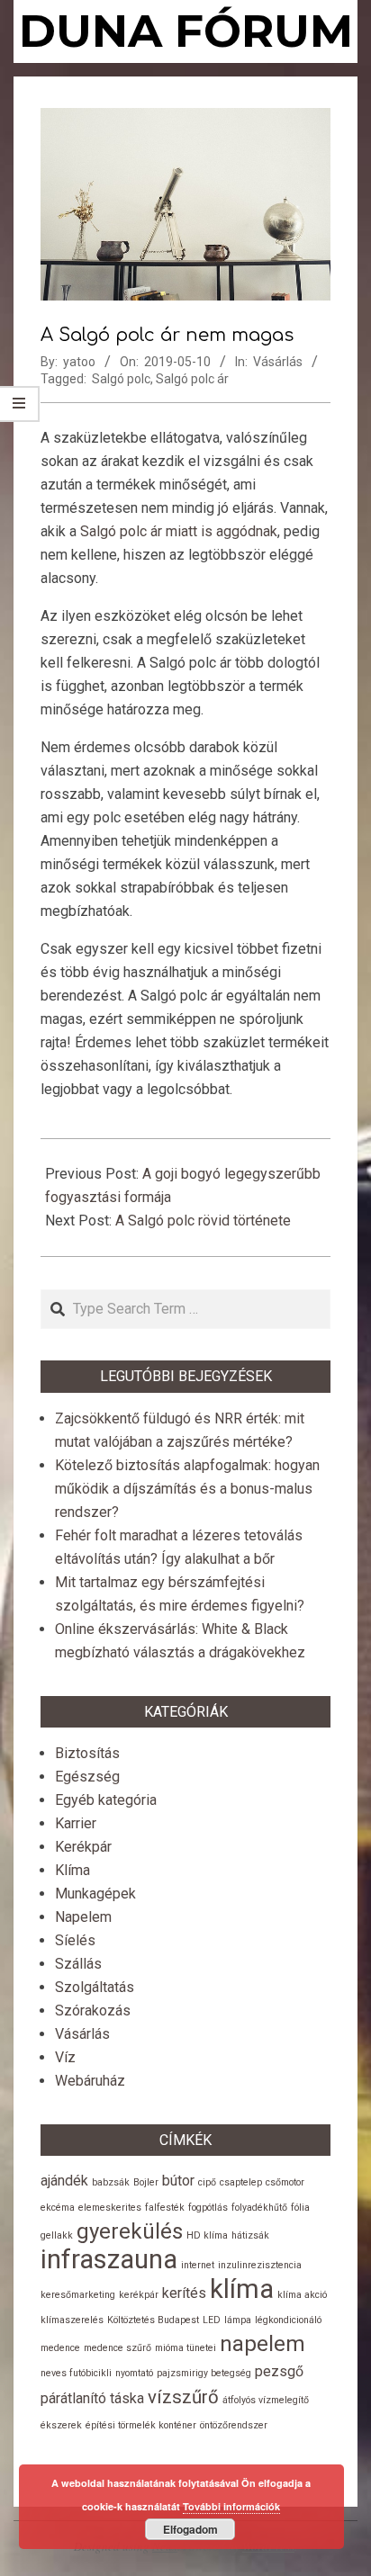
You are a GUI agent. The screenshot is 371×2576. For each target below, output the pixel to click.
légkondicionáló (288, 2320)
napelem (262, 2344)
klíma (242, 2289)
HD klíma (207, 2235)
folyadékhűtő (259, 2208)
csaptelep (241, 2182)
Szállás (78, 1964)
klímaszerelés (72, 2320)
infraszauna (109, 2259)
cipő (207, 2182)
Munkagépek (95, 1894)
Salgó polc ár (192, 379)
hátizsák (250, 2235)
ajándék (64, 2181)
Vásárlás (278, 362)
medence (60, 2348)
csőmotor (285, 2182)
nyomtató (134, 2373)
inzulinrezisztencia (260, 2265)
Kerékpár (83, 1847)
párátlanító (73, 2398)
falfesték (165, 2208)
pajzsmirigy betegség (204, 2373)
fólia (300, 2208)
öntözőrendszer (234, 2425)
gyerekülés (130, 2231)
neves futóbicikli (76, 2373)
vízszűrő (183, 2397)
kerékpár (139, 2295)
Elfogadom (190, 2529)
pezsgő (279, 2371)
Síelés (75, 1940)
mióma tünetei (185, 2348)
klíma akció (302, 2295)
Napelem (83, 1917)
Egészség (87, 1777)
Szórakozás (93, 2011)
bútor (178, 2181)
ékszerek (61, 2425)
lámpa (238, 2320)
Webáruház (90, 2081)
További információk (231, 2506)
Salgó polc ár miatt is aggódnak (179, 531)
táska (127, 2398)
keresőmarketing (78, 2295)
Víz (65, 2057)
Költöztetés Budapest (153, 2320)
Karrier (76, 1823)
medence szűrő (118, 2348)
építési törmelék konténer (141, 2425)
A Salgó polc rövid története (203, 1221)
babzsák (111, 2182)
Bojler (146, 2182)
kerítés (184, 2293)
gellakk (57, 2235)
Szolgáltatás (95, 1987)
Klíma (72, 1870)
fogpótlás (208, 2208)
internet (198, 2265)
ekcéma (58, 2208)
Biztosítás (87, 1753)
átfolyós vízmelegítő (266, 2400)
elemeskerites (110, 2208)
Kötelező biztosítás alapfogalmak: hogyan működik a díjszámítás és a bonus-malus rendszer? (187, 1489)
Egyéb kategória (106, 1800)
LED (212, 2320)
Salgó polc (121, 379)
